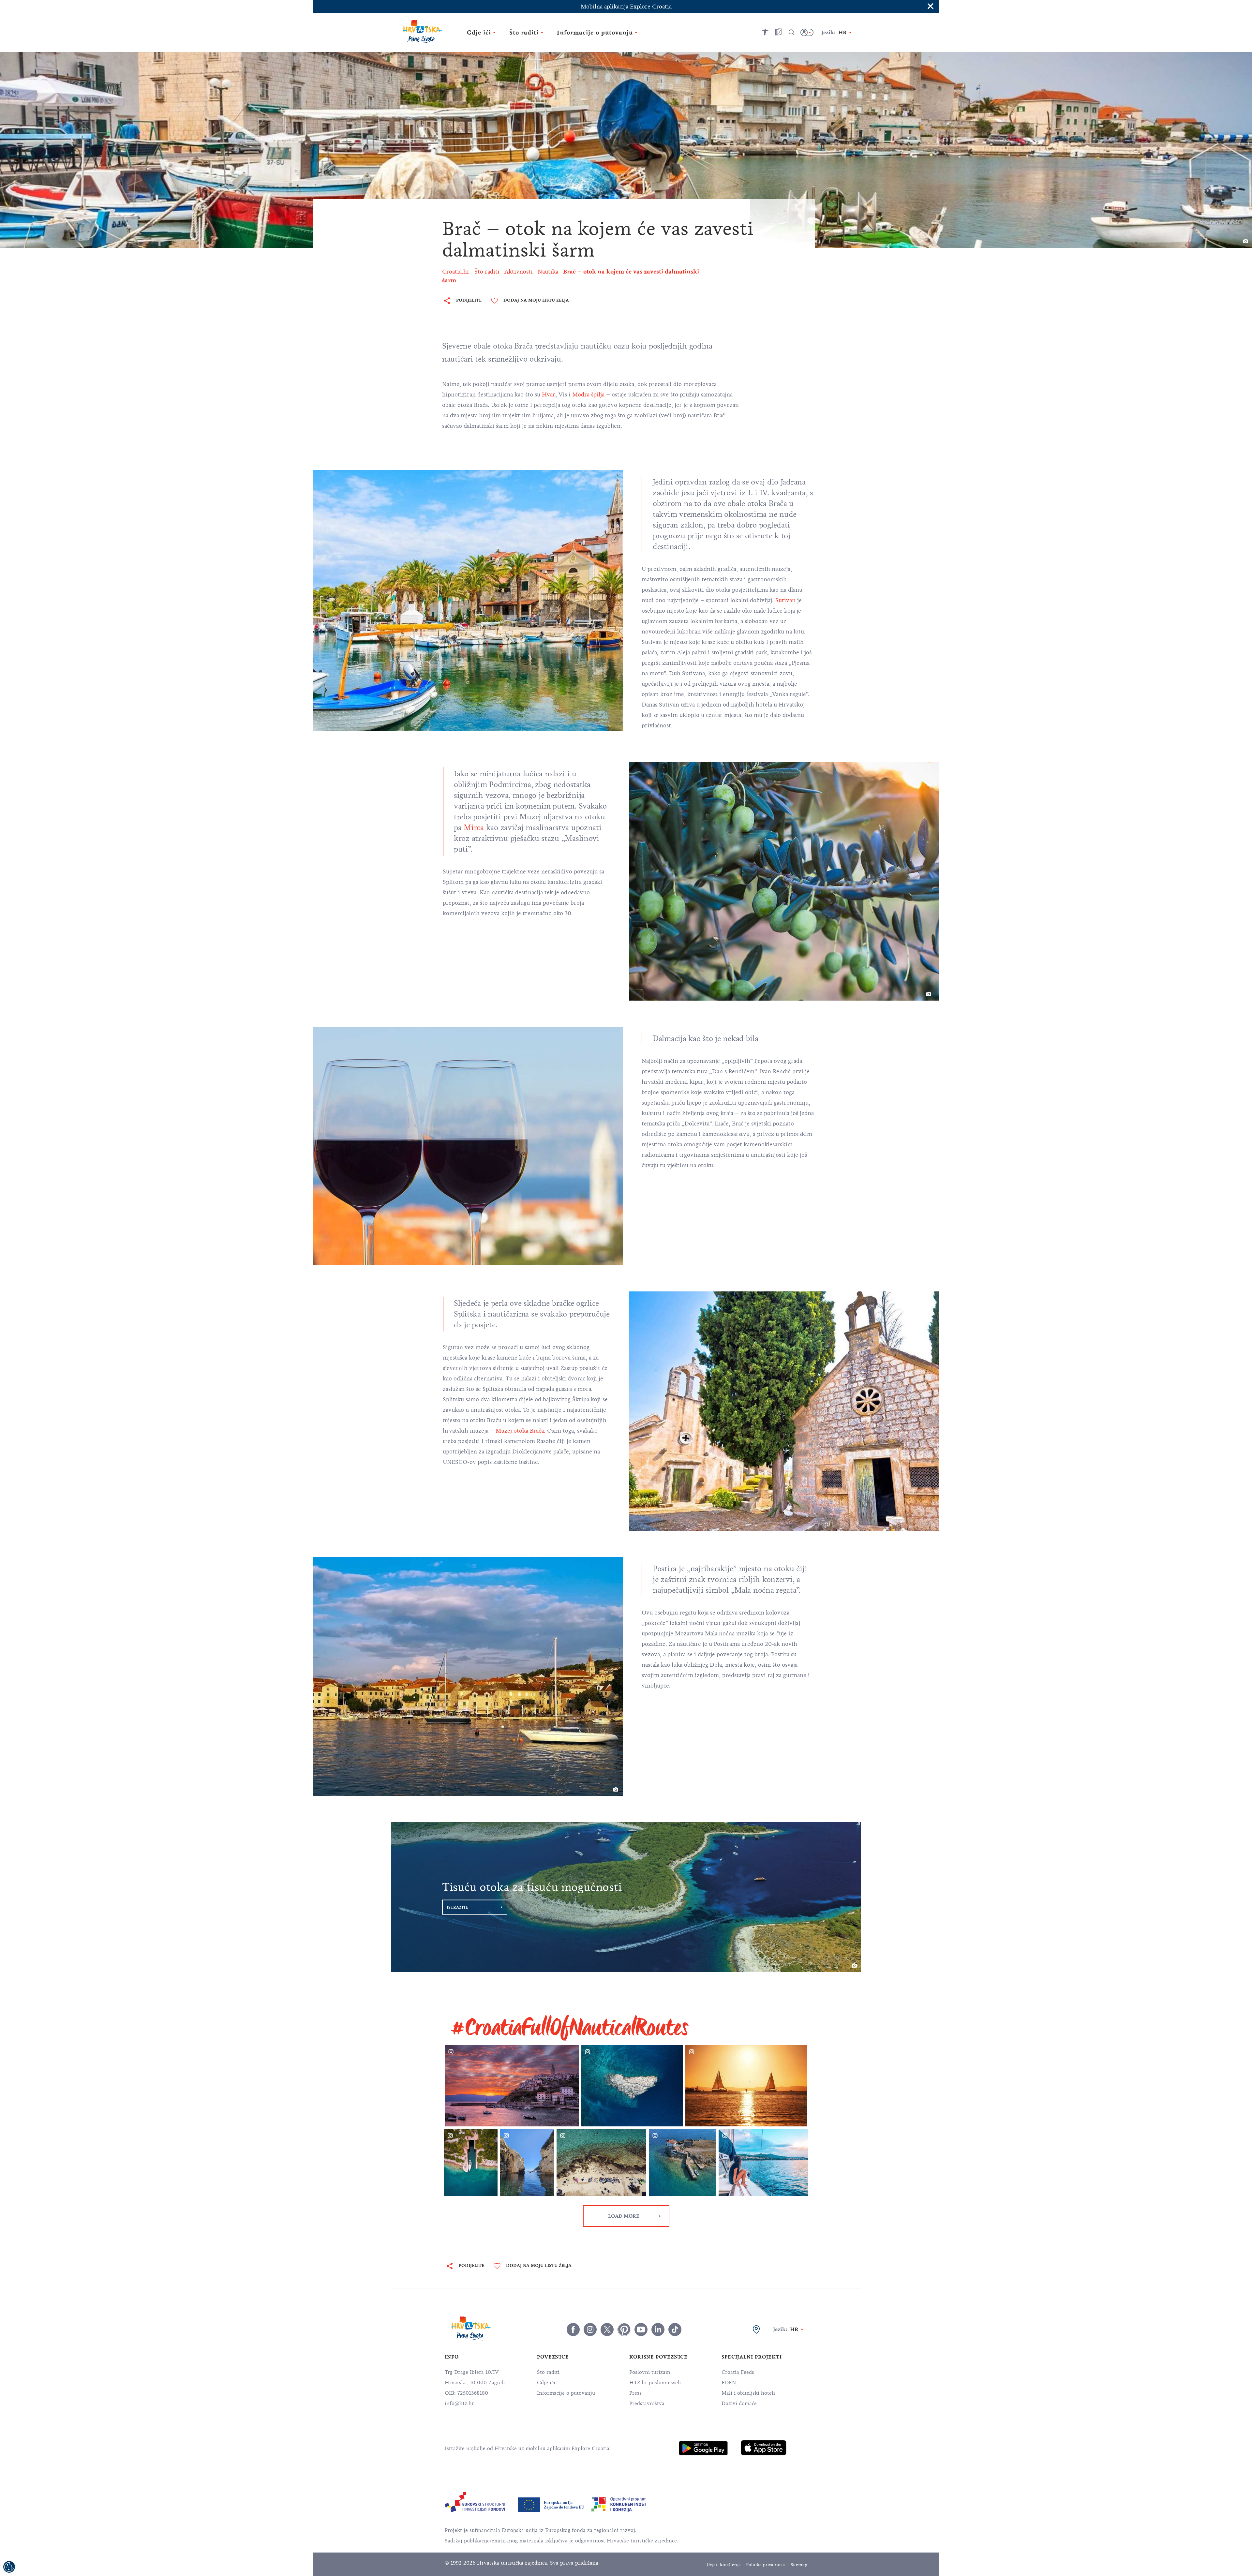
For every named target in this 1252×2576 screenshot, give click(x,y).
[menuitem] (703, 2448)
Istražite (458, 1907)
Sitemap (799, 2565)
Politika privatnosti (766, 2565)
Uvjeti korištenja (724, 2565)
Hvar (549, 395)
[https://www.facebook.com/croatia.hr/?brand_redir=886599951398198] (573, 2330)
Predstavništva (647, 2404)
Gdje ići (546, 2383)
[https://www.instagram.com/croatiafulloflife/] (590, 2330)
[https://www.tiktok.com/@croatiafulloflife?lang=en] (675, 2330)
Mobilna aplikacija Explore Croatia (626, 7)
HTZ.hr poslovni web (655, 2383)
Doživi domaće (739, 2404)
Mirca (474, 827)
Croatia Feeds (738, 2372)
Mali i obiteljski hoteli (748, 2393)
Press (635, 2393)
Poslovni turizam (650, 2372)
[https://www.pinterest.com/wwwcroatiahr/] (624, 2330)
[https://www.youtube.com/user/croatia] (641, 2330)
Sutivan (785, 600)
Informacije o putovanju (566, 2393)
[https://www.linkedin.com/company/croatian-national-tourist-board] (658, 2330)
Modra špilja (588, 395)
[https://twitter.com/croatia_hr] (607, 2330)
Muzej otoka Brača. (521, 1431)
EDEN (729, 2383)
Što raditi (548, 2372)
